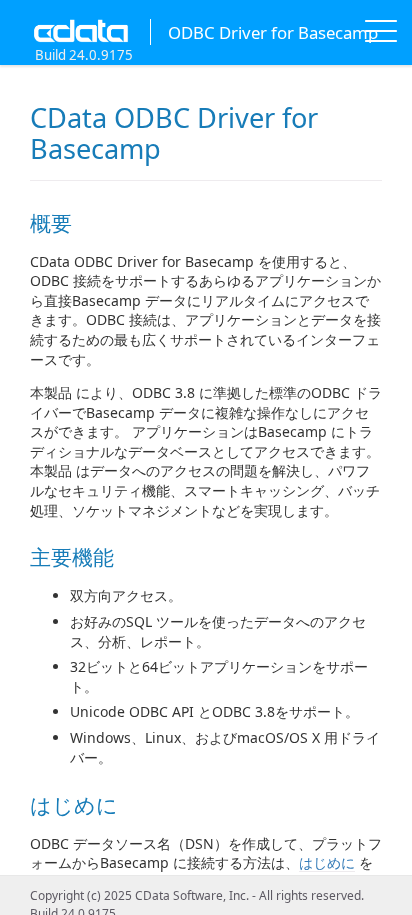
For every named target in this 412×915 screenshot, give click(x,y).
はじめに (327, 862)
